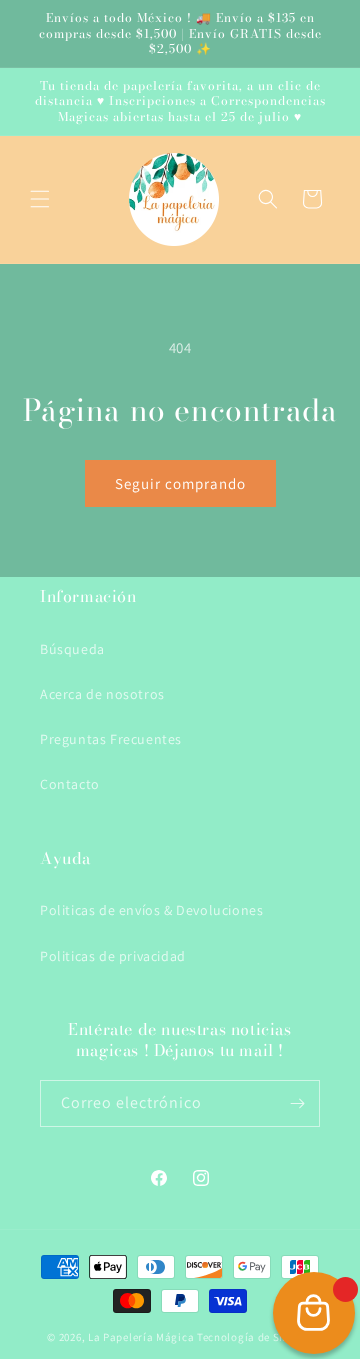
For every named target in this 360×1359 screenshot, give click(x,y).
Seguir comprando (180, 483)
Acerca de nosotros (102, 694)
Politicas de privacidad (113, 956)
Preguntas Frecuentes (111, 739)
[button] (40, 199)
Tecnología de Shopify (255, 1337)
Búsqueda (72, 649)
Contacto (70, 784)
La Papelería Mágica (141, 1337)
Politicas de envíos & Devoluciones (151, 910)
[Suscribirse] (297, 1103)
